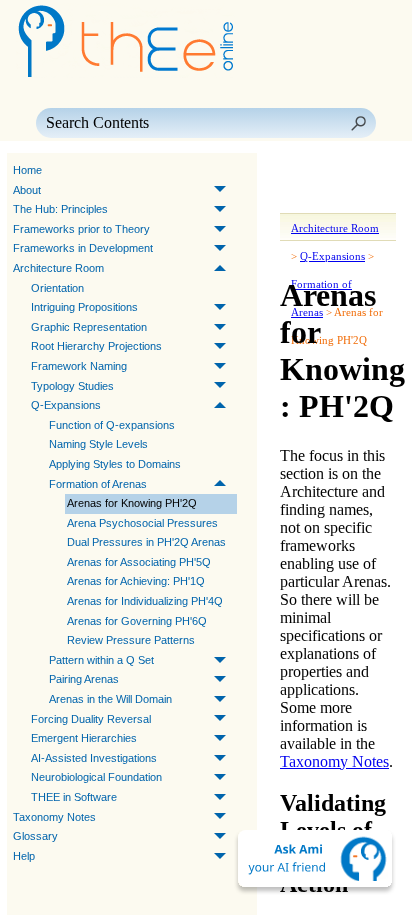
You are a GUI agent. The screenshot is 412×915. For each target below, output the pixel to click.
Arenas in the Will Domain (110, 699)
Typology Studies (72, 386)
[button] (358, 123)
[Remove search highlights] (374, 199)
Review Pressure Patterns (131, 640)
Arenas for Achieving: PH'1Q (136, 581)
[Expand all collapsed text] (338, 199)
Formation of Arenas (98, 484)
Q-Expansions (66, 405)
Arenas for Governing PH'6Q (137, 621)
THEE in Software (74, 797)
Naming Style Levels (98, 444)
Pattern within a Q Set (101, 660)
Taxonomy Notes (54, 817)
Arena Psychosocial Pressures (142, 523)
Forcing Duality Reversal (91, 719)
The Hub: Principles (60, 209)
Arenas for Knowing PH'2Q (132, 503)
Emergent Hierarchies (84, 738)
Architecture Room (58, 268)
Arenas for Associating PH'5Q (139, 562)
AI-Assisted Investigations (94, 758)
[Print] (302, 199)
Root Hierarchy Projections (96, 346)
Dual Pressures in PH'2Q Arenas (146, 542)
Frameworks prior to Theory (81, 229)
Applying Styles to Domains (115, 464)
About (27, 190)
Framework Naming (79, 366)
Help (24, 856)
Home (27, 170)
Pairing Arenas (84, 679)
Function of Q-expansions (112, 425)
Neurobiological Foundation (96, 777)
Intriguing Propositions (84, 307)
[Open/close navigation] (358, 171)
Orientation (57, 288)
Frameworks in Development (83, 248)
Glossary (35, 836)
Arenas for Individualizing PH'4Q (145, 601)
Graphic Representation (89, 327)
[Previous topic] (298, 171)
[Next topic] (326, 171)
